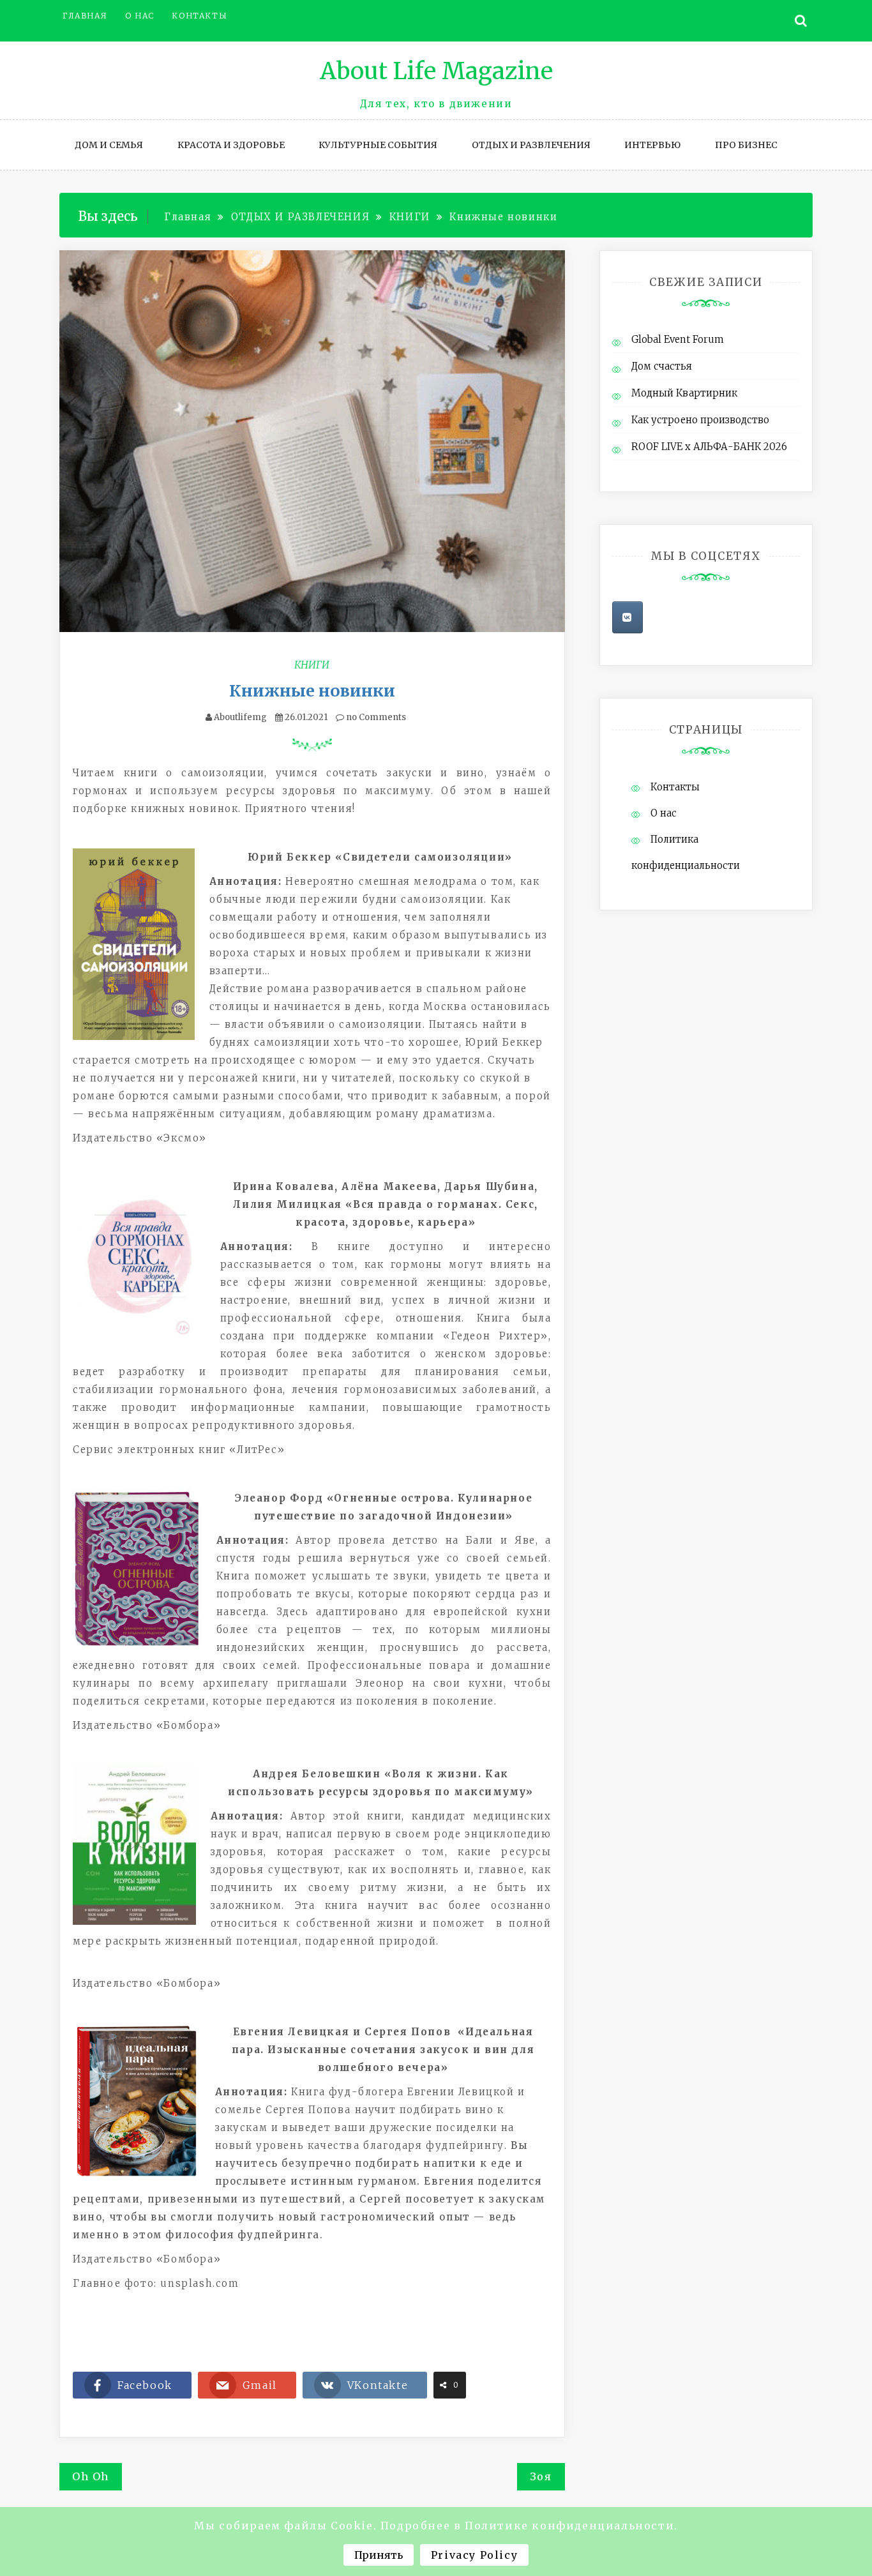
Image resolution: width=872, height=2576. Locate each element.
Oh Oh (91, 2476)
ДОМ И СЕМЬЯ (109, 145)
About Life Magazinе (436, 71)
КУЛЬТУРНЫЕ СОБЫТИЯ (378, 145)
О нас (140, 16)
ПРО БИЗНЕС (746, 145)
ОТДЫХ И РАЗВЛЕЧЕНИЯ (531, 145)
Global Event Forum (678, 339)
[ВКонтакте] (628, 617)
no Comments (375, 717)
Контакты (199, 16)
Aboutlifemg (240, 717)
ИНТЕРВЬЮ (652, 145)
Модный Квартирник (684, 393)
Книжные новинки (312, 691)
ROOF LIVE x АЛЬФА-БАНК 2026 (709, 447)
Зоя (541, 2476)
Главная (85, 16)
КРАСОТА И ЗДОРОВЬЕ (231, 145)
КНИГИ (312, 665)
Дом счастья (662, 366)
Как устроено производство (700, 420)
